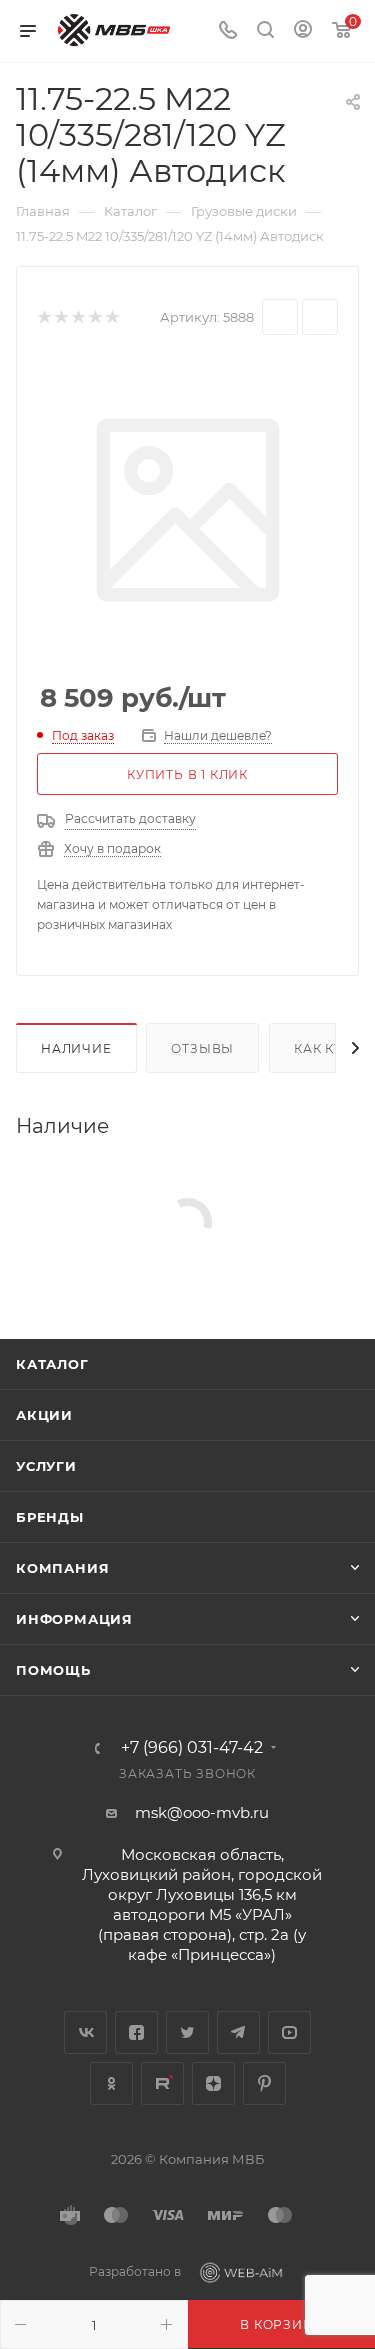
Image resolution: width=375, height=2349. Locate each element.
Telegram (238, 2032)
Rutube (162, 2083)
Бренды (50, 1517)
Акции (44, 1415)
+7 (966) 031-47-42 (192, 1748)
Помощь (53, 1670)
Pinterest (264, 2083)
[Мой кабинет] (303, 31)
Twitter (187, 2032)
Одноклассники (111, 2083)
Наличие (76, 1048)
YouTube (289, 2032)
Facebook (136, 2032)
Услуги (46, 1466)
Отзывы (202, 1048)
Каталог (52, 1364)
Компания (62, 1568)
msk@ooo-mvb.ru (202, 1812)
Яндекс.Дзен (213, 2083)
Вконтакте (85, 2032)
